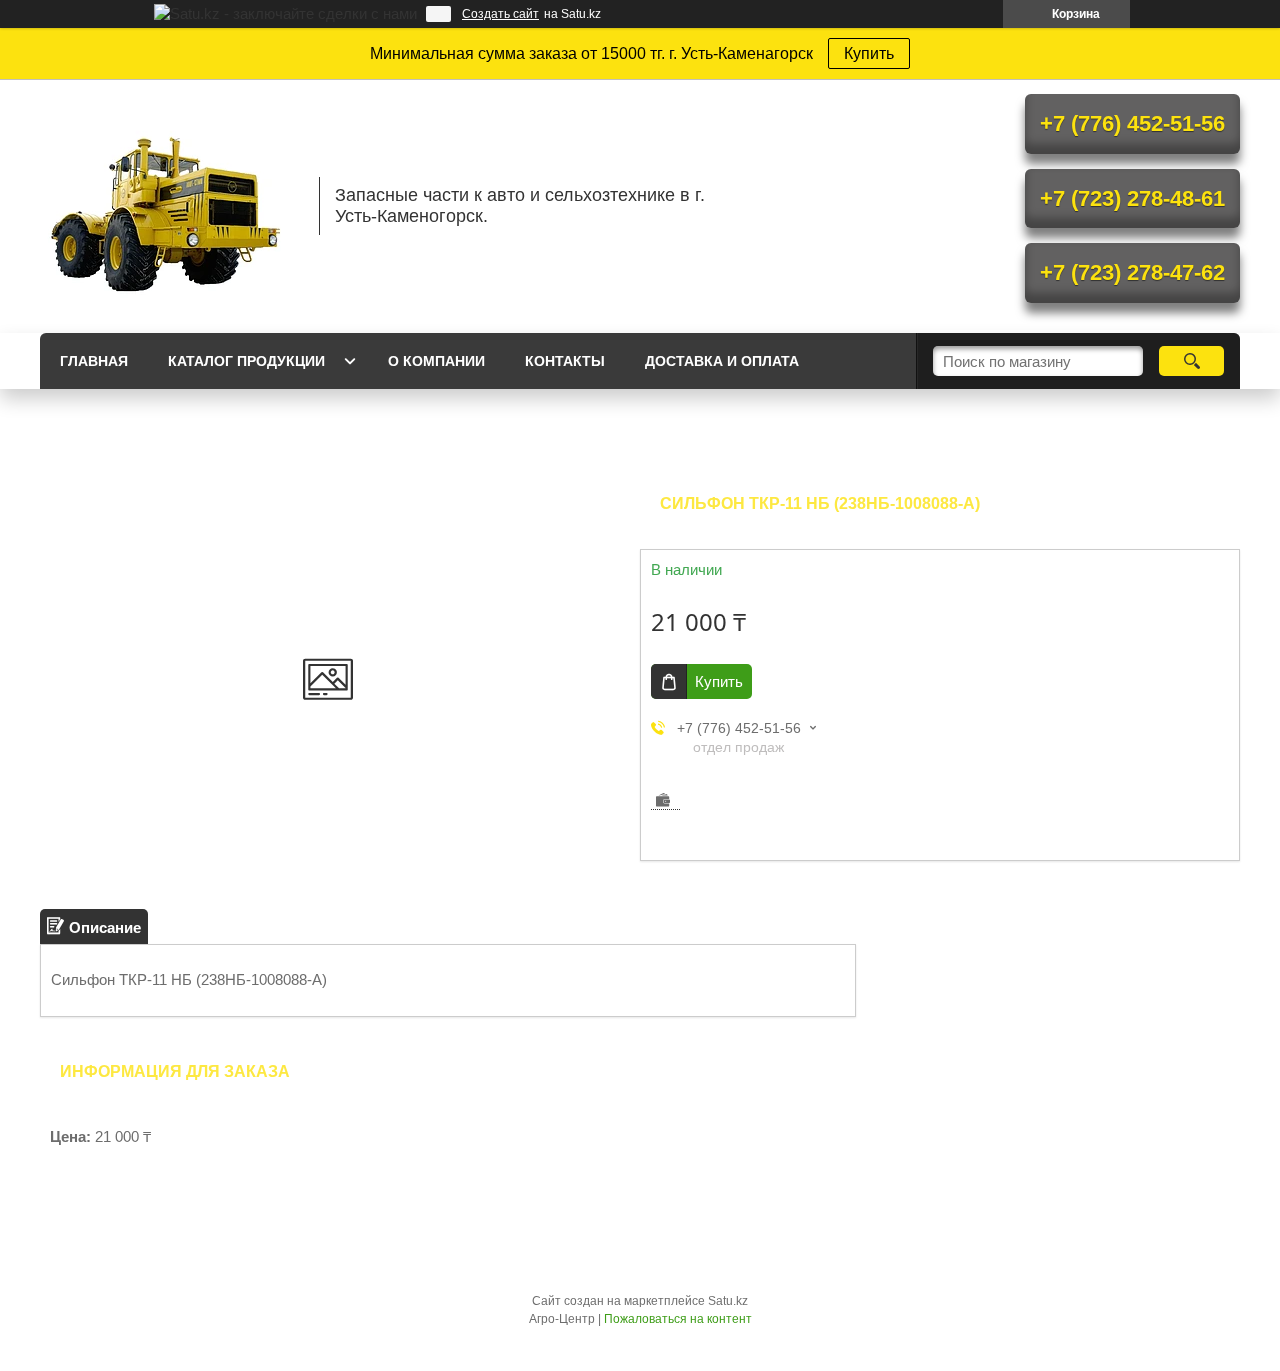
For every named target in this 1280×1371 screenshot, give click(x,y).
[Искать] (1191, 361)
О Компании (436, 361)
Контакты (565, 361)
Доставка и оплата (722, 361)
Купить (869, 53)
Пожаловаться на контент (678, 1319)
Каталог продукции (246, 361)
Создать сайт (500, 14)
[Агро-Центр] (170, 206)
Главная (94, 361)
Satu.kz (728, 1301)
